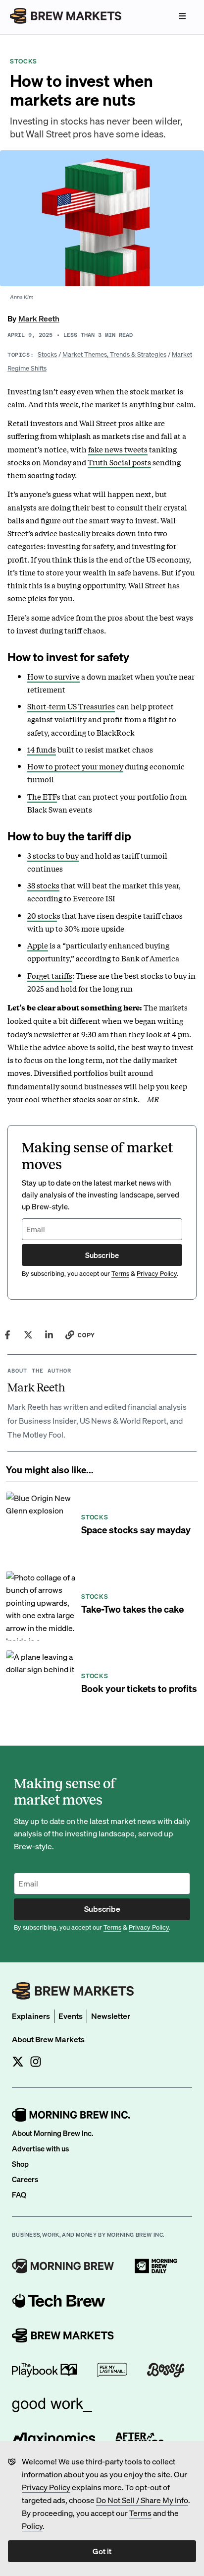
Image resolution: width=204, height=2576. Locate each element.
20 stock (42, 915)
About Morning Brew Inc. (52, 2133)
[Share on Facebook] (7, 1335)
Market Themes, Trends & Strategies (114, 354)
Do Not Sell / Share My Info (142, 2500)
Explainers (31, 2016)
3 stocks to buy (53, 855)
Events (71, 2016)
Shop (20, 2164)
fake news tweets (118, 449)
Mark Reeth (39, 318)
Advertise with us (40, 2148)
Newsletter (111, 2016)
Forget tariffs (50, 975)
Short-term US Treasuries (71, 706)
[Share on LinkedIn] (49, 1335)
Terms (140, 2513)
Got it (102, 2551)
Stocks (47, 354)
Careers (25, 2179)
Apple (38, 945)
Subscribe (102, 1255)
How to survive (53, 676)
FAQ (19, 2195)
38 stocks (43, 885)
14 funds (42, 749)
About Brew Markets (48, 2039)
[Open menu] (182, 16)
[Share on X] (28, 1335)
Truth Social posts (119, 462)
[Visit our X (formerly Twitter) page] (18, 2062)
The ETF (42, 796)
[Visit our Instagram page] (36, 2062)
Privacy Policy (46, 2487)
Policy (32, 2526)
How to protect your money (75, 766)
